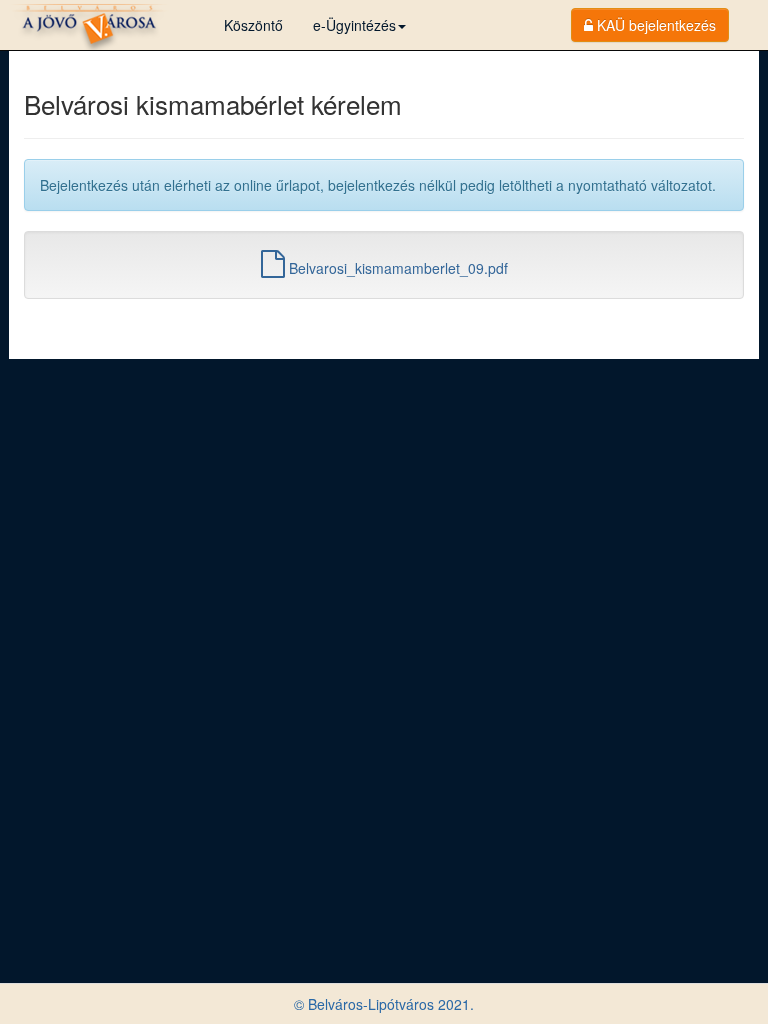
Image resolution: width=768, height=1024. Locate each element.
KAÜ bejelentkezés (654, 25)
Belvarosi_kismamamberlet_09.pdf (396, 268)
